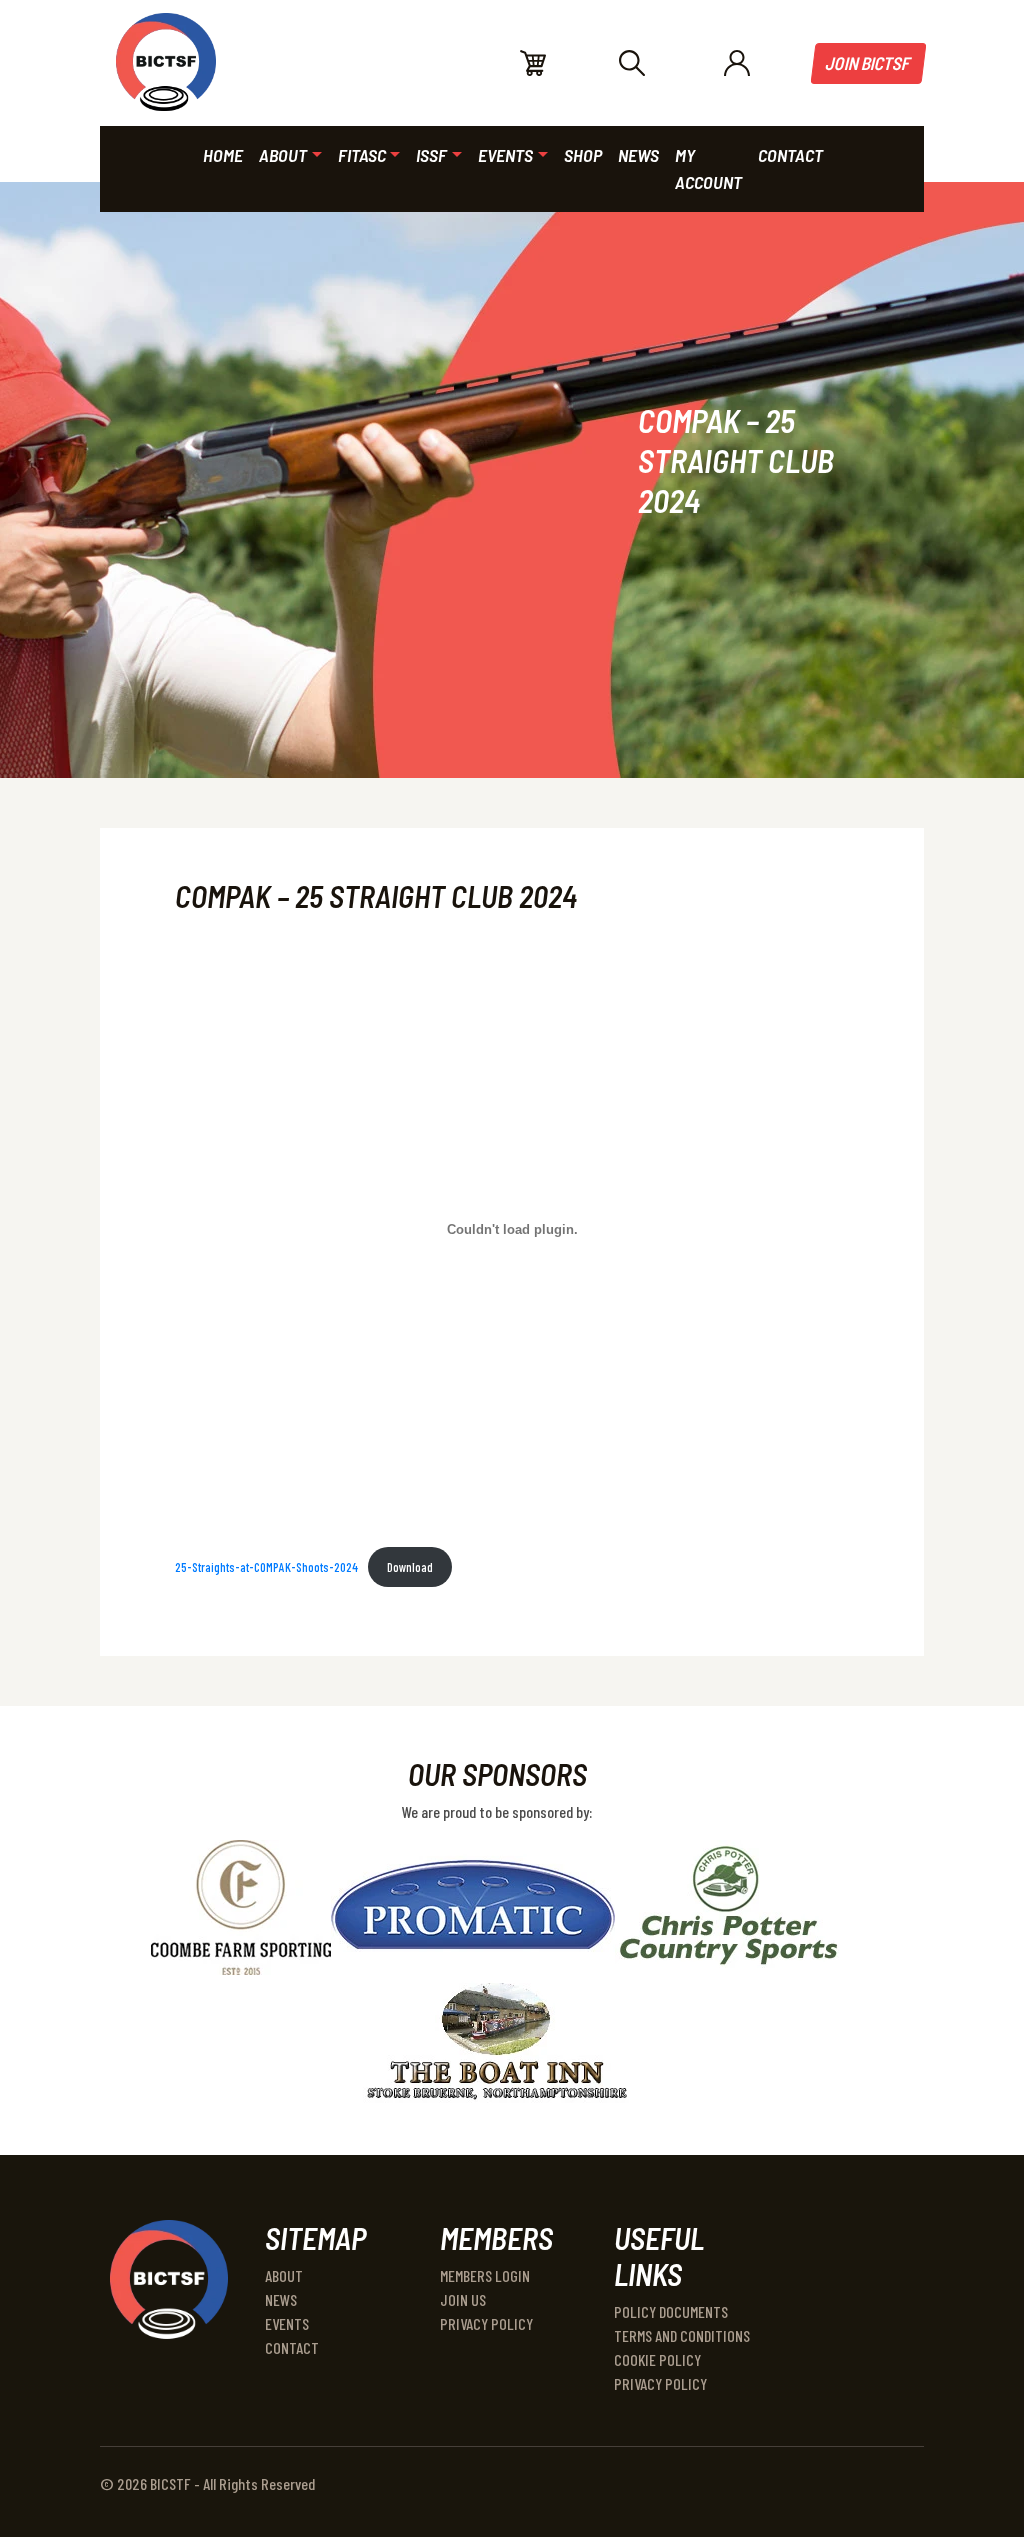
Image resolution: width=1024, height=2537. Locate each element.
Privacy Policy (486, 2323)
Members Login (485, 2275)
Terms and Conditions (682, 2335)
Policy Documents (671, 2311)
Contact (292, 2347)
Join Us (463, 2299)
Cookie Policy (657, 2359)
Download (410, 1567)
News (281, 2299)
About (284, 2275)
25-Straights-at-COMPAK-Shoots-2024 (266, 1567)
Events (287, 2323)
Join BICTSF (869, 63)
